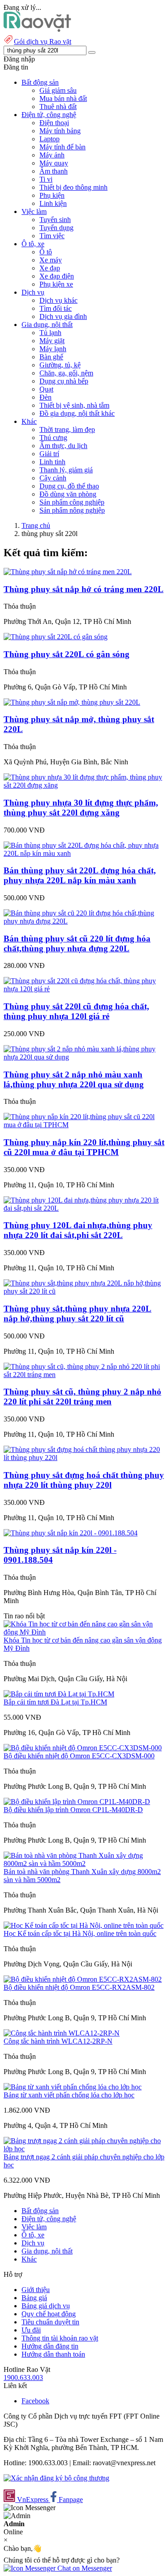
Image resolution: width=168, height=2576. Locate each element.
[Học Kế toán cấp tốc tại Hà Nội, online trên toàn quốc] (84, 1925)
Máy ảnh (52, 155)
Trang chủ (36, 525)
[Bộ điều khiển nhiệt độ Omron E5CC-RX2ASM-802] (83, 1979)
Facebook (35, 2401)
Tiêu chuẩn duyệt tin (50, 2322)
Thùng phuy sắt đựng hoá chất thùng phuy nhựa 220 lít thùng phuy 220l (84, 1480)
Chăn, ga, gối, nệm (66, 373)
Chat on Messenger (84, 2568)
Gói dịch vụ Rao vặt (43, 41)
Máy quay (54, 163)
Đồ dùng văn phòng (68, 494)
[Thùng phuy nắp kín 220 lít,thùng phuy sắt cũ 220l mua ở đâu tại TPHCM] (84, 1125)
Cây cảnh (53, 478)
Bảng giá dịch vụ (46, 2306)
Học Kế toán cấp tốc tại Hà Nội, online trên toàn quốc (80, 1933)
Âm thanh (54, 171)
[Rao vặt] (37, 29)
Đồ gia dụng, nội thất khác (77, 413)
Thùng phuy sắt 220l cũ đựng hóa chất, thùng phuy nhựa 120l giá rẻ (76, 1011)
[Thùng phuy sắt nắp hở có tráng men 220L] (68, 572)
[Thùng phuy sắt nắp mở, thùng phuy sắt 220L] (72, 702)
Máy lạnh (53, 349)
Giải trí (49, 454)
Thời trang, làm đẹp (67, 429)
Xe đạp (50, 268)
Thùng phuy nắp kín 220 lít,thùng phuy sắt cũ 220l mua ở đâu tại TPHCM (84, 1147)
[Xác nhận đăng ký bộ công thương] (56, 2478)
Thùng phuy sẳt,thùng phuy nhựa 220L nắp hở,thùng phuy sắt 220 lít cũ (78, 1314)
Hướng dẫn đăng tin (50, 2346)
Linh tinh (52, 462)
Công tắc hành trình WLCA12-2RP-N (58, 2041)
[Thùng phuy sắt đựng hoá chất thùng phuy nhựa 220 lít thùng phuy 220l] (84, 1458)
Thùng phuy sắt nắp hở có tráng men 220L (84, 589)
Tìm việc (52, 236)
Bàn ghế (51, 357)
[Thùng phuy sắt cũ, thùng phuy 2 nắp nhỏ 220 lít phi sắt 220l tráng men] (84, 1375)
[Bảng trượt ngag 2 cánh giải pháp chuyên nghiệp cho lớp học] (84, 2149)
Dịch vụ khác (58, 300)
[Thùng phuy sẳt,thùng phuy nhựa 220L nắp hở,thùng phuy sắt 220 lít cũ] (84, 1291)
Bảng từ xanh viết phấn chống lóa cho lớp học (69, 2095)
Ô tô (46, 252)
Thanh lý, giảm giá (66, 470)
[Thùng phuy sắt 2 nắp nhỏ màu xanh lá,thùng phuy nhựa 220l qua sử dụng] (84, 1057)
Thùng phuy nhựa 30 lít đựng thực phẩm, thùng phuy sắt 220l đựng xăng (81, 808)
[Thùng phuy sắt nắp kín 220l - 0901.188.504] (71, 1533)
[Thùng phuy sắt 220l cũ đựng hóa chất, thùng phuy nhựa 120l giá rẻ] (84, 989)
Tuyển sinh (55, 220)
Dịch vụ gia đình (63, 316)
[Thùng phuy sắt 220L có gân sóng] (56, 637)
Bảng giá (34, 2298)
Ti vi (46, 179)
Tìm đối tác (56, 308)
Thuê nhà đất (58, 107)
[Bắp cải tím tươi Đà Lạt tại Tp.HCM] (59, 1694)
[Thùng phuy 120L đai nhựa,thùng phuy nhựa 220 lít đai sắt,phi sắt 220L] (84, 1208)
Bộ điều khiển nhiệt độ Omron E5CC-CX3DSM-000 (79, 1756)
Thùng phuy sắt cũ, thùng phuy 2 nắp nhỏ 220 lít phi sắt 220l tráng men (82, 1397)
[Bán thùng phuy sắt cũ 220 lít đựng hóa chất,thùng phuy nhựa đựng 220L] (84, 921)
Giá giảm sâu (58, 90)
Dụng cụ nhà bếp (64, 381)
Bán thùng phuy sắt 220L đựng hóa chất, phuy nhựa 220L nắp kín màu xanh (80, 875)
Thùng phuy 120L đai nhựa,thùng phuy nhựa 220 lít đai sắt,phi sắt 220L (78, 1230)
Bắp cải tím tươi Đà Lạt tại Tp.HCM (55, 1702)
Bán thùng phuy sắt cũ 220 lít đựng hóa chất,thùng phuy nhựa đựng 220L (77, 944)
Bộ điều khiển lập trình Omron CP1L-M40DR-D (73, 1810)
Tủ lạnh (50, 333)
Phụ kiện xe (56, 284)
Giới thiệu (36, 2290)
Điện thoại (54, 123)
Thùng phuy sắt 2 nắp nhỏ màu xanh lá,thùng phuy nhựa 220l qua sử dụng (74, 1079)
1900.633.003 (23, 2378)
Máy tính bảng (60, 131)
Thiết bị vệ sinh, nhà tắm (74, 405)
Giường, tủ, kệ (60, 365)
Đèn (45, 397)
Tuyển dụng (56, 228)
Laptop (50, 139)
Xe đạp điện (57, 276)
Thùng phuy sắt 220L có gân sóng (67, 654)
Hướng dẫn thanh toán (53, 2354)
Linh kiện (53, 203)
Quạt (46, 389)
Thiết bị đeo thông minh (73, 187)
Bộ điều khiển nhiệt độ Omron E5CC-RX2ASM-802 (79, 1987)
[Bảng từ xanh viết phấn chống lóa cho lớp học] (73, 2087)
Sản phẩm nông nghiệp (72, 510)
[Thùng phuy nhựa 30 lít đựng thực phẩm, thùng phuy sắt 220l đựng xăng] (84, 785)
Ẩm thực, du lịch (63, 446)
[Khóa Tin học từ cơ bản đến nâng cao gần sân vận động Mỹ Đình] (84, 1632)
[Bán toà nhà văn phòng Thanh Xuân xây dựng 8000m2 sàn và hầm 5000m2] (84, 1863)
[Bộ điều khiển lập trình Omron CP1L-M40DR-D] (77, 1802)
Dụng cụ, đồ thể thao (69, 486)
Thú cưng (53, 438)
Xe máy (51, 260)
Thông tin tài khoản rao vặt (60, 2338)
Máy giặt (52, 341)
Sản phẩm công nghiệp (72, 502)
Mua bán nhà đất (63, 98)
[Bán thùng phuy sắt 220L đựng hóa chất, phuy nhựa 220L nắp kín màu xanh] (84, 853)
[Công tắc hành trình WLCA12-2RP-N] (62, 2033)
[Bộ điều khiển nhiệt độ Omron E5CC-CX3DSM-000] (83, 1748)
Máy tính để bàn (62, 147)
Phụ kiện (52, 195)
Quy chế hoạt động (49, 2314)
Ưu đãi (31, 2330)
